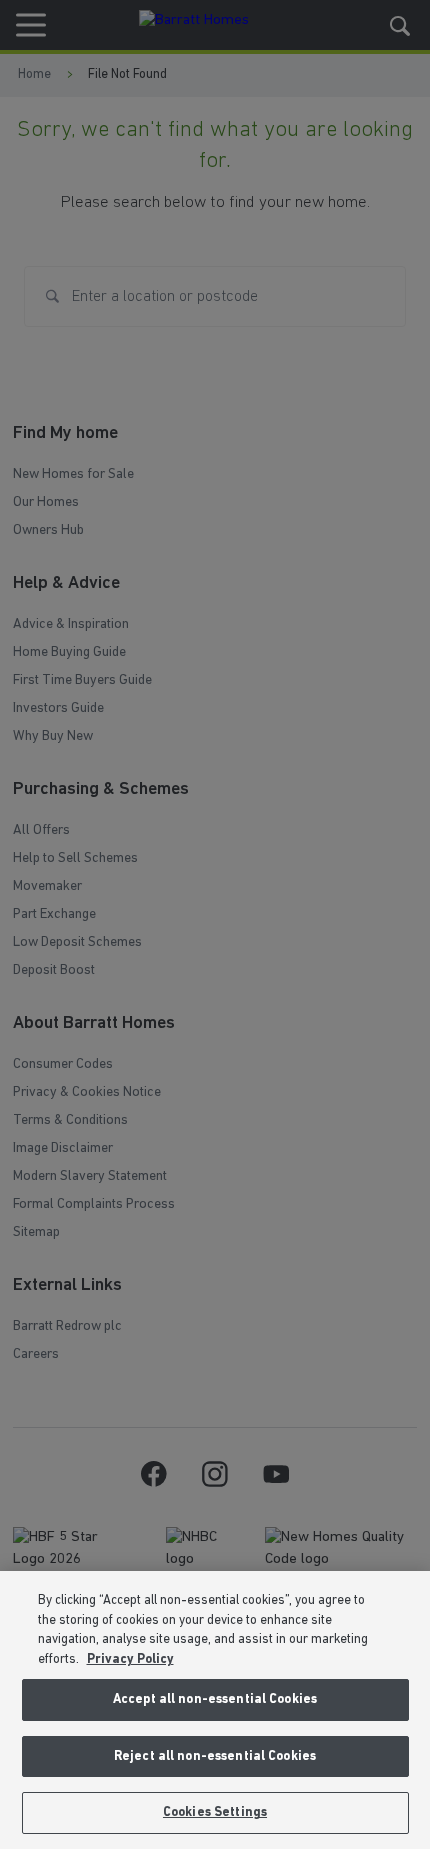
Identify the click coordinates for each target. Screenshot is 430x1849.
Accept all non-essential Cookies (215, 1699)
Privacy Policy (130, 1659)
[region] (215, 1710)
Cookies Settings (215, 1812)
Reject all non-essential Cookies (215, 1756)
